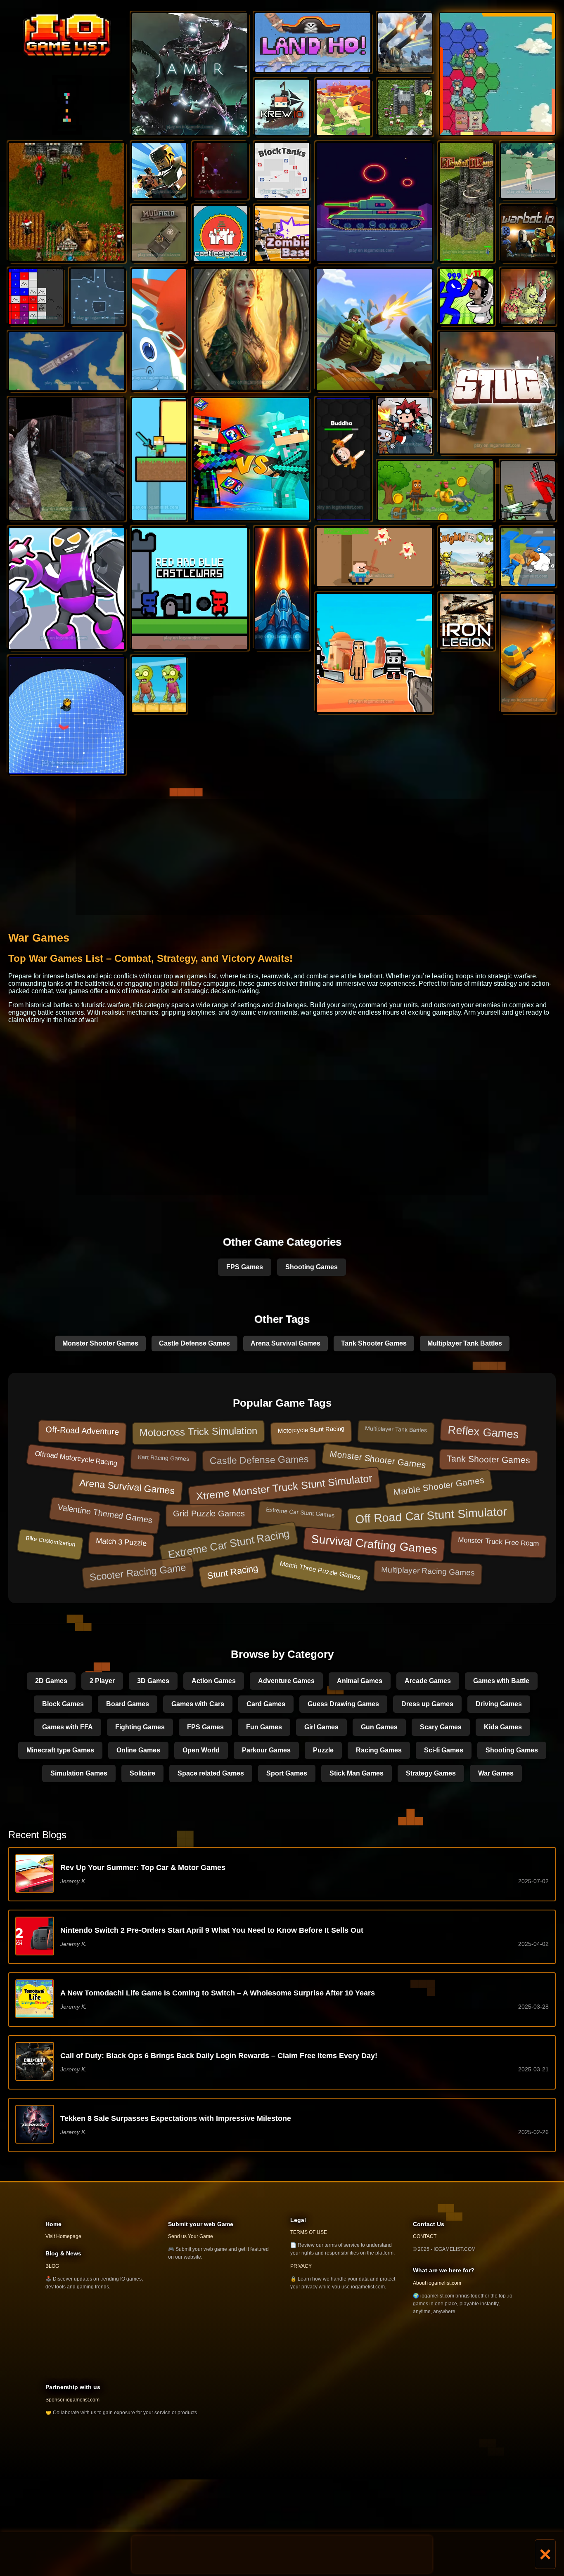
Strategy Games (431, 1773)
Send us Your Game (191, 2236)
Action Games (214, 1681)
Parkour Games (266, 1750)
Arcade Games (428, 1681)
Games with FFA (68, 1727)
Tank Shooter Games (374, 1343)
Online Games (138, 1750)
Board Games (128, 1704)
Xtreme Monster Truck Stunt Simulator (284, 1487)
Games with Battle (501, 1681)
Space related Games (211, 1773)
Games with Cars (198, 1704)
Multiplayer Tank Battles (465, 1343)
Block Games (63, 1704)
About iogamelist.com (437, 2283)
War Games (496, 1773)
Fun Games (264, 1727)
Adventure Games (286, 1681)
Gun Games (379, 1727)
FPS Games (245, 1267)
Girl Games (321, 1727)
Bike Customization (51, 1541)
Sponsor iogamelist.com (72, 2400)
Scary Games (441, 1727)
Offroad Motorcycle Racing (76, 1458)
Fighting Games (140, 1727)
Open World (201, 1750)
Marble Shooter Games (439, 1486)
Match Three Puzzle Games (320, 1570)
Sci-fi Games (444, 1750)
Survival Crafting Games (374, 1544)
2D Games (51, 1681)
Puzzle (323, 1750)
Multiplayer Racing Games (428, 1571)
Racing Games (379, 1750)
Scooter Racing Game (138, 1572)
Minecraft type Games (60, 1750)
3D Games (153, 1681)
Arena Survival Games (286, 1343)
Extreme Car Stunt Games (300, 1512)
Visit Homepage (63, 2236)
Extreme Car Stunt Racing (229, 1544)
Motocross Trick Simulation (198, 1431)
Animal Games (360, 1681)
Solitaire (142, 1773)
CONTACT (425, 2236)
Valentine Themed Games (105, 1513)
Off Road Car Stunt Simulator (431, 1515)
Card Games (266, 1704)
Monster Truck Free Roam (499, 1542)
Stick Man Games (357, 1773)
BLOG (52, 2266)
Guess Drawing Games (343, 1704)
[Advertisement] (282, 2554)
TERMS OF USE (309, 2232)
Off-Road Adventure (82, 1431)
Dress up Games (427, 1704)
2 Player (102, 1681)
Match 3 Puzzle (121, 1542)
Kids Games (503, 1727)
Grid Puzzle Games (209, 1513)
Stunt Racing (232, 1572)
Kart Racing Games (163, 1458)
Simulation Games (79, 1773)
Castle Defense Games (194, 1343)
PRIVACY (301, 2266)
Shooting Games (312, 1267)
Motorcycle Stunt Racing (311, 1430)
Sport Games (287, 1773)
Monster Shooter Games (100, 1343)
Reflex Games (483, 1432)
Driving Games (499, 1704)
